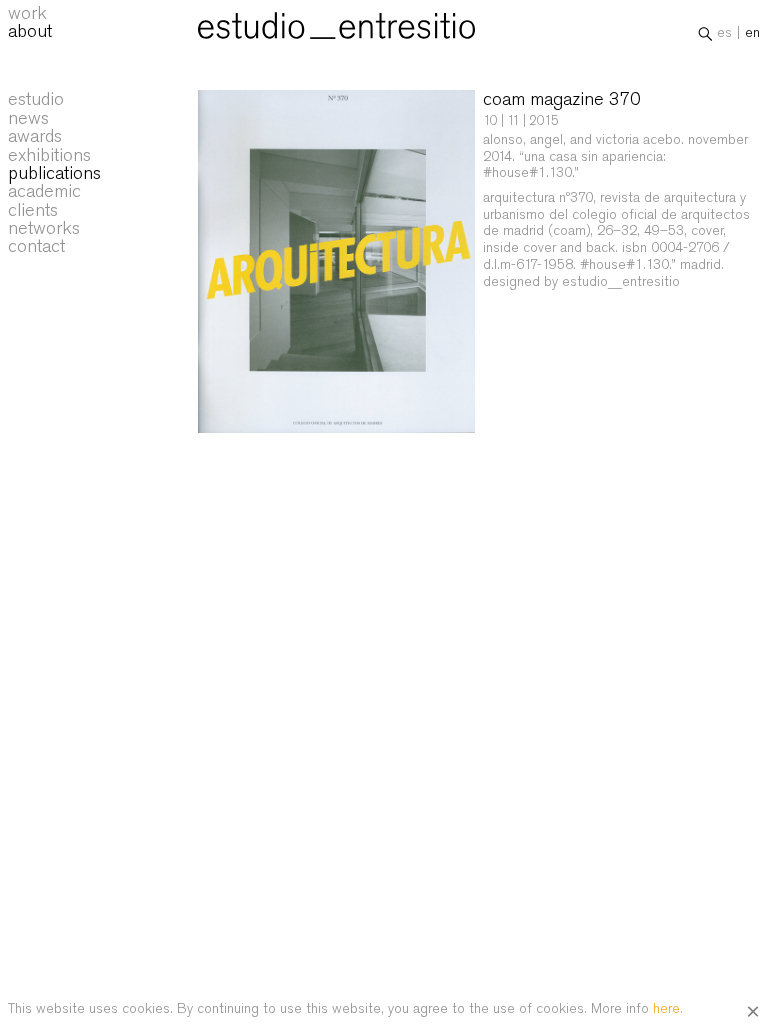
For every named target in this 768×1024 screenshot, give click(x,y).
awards (35, 136)
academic (44, 191)
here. (668, 1008)
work (27, 13)
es (724, 32)
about (30, 31)
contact (36, 246)
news (28, 118)
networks (44, 228)
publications (54, 173)
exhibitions (49, 155)
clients (33, 210)
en (752, 32)
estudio (36, 99)
